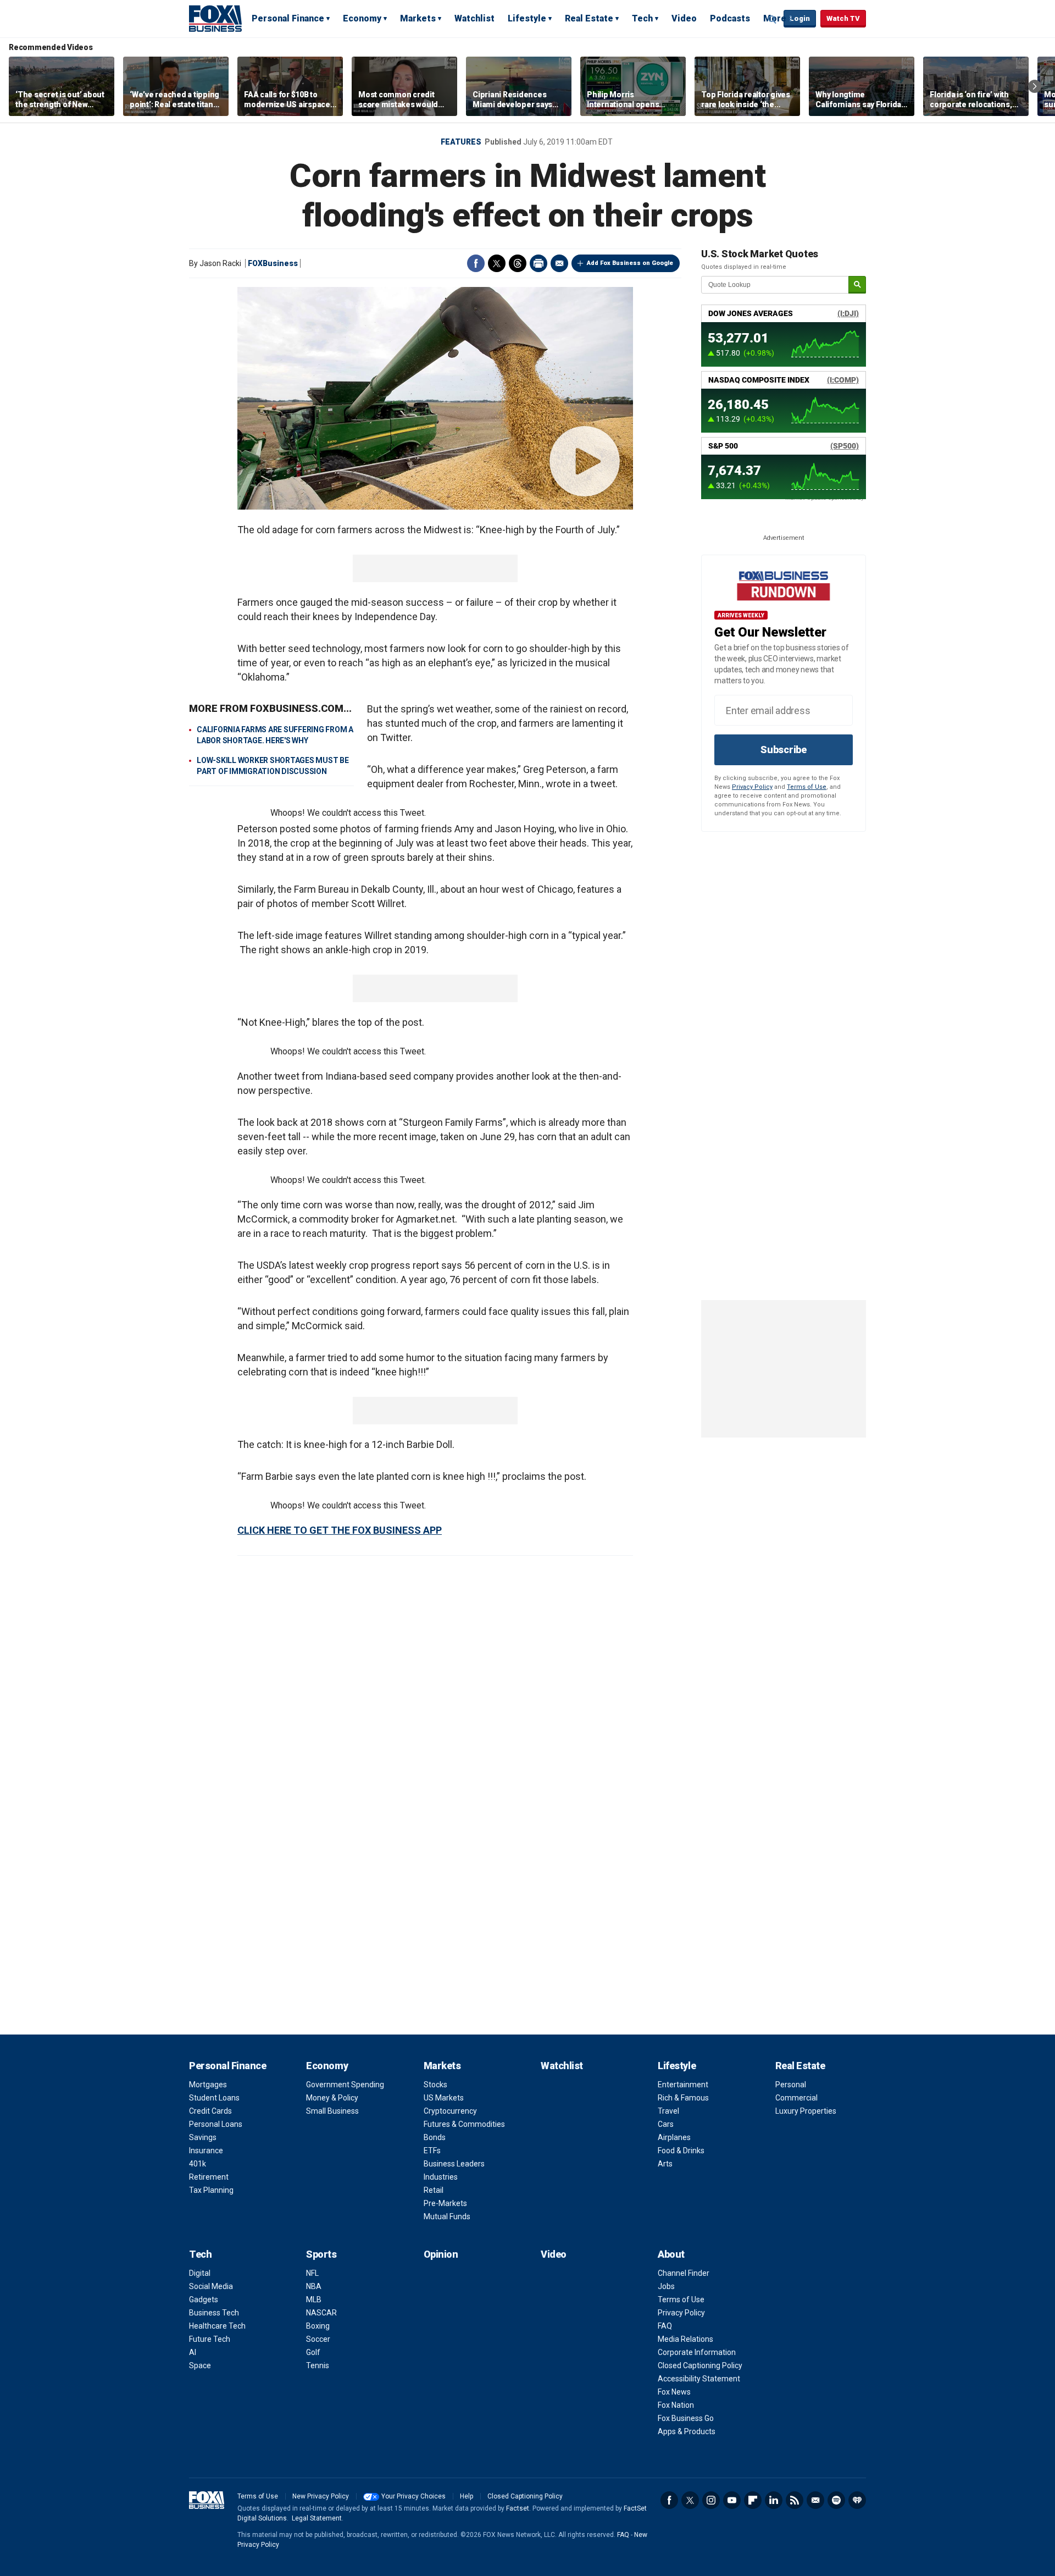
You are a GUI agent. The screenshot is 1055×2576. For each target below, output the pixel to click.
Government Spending (345, 2085)
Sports (321, 2254)
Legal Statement (317, 2518)
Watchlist (474, 18)
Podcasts (730, 18)
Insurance (206, 2151)
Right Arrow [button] (1035, 86)
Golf (313, 2352)
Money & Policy (332, 2098)
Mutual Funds (447, 2216)
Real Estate (589, 18)
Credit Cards (210, 2111)
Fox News (674, 2392)
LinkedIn (774, 2500)
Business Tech (214, 2313)
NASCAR (321, 2313)
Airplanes (674, 2137)
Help (467, 2496)
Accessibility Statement (699, 2379)
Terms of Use (807, 787)
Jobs (666, 2286)
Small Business (332, 2111)
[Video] (435, 398)
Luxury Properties (806, 2111)
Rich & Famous (683, 2098)
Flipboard (753, 2500)
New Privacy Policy (321, 2496)
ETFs (432, 2151)
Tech (642, 18)
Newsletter (815, 2500)
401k (198, 2164)
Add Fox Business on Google (630, 263)
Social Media (211, 2286)
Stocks (435, 2085)
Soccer (318, 2339)
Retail (434, 2190)
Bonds (435, 2137)
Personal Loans (216, 2124)
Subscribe (784, 750)
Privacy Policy (752, 787)
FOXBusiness (273, 263)
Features (461, 142)
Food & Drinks (681, 2151)
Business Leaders (454, 2164)
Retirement (209, 2177)
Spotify (836, 2500)
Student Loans (214, 2098)
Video (684, 18)
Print (538, 263)
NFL (312, 2273)
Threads (518, 263)
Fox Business (215, 18)
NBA (314, 2286)
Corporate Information (697, 2352)
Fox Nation (676, 2405)
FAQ (665, 2326)
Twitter (497, 263)
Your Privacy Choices (413, 2496)
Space (200, 2365)
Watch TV (843, 18)
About (671, 2254)
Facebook (476, 263)
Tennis (318, 2365)
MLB (314, 2299)
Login (800, 18)
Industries (441, 2177)
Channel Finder (684, 2273)
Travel (668, 2111)
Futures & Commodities (464, 2124)
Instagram (711, 2500)
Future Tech (210, 2339)
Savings (203, 2137)
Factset (518, 2508)
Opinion (441, 2254)
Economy (362, 18)
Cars (666, 2124)
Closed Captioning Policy (700, 2365)
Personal (791, 2085)
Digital (200, 2273)
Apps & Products (687, 2431)
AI (193, 2352)
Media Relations (685, 2339)
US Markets (444, 2098)
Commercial (796, 2098)
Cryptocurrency (450, 2111)
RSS (795, 2500)
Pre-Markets (445, 2203)
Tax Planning (211, 2190)
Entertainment (683, 2085)
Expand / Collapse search (773, 19)
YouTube (732, 2500)
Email (559, 263)
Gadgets (204, 2299)
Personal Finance (288, 18)
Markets (418, 18)
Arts (665, 2164)
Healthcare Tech (217, 2326)
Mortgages (208, 2085)
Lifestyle (527, 18)
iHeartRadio (857, 2500)
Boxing (318, 2326)
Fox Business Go (686, 2418)
